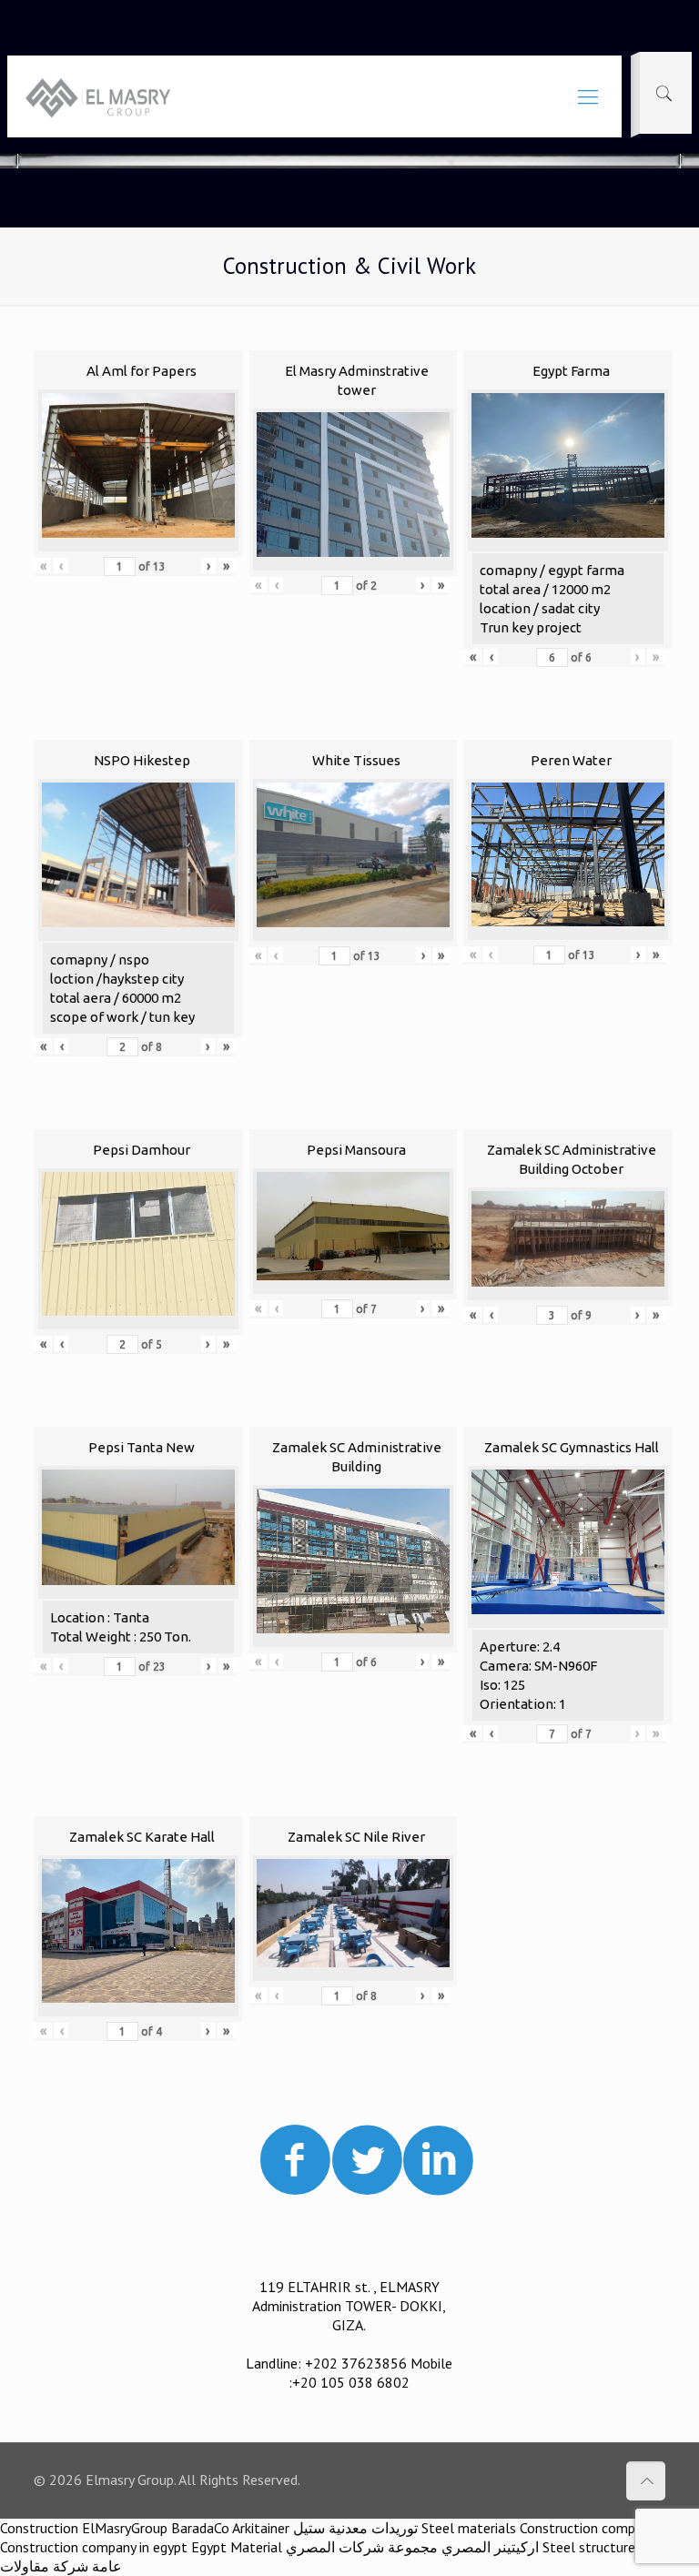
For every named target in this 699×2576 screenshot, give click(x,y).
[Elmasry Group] (98, 96)
